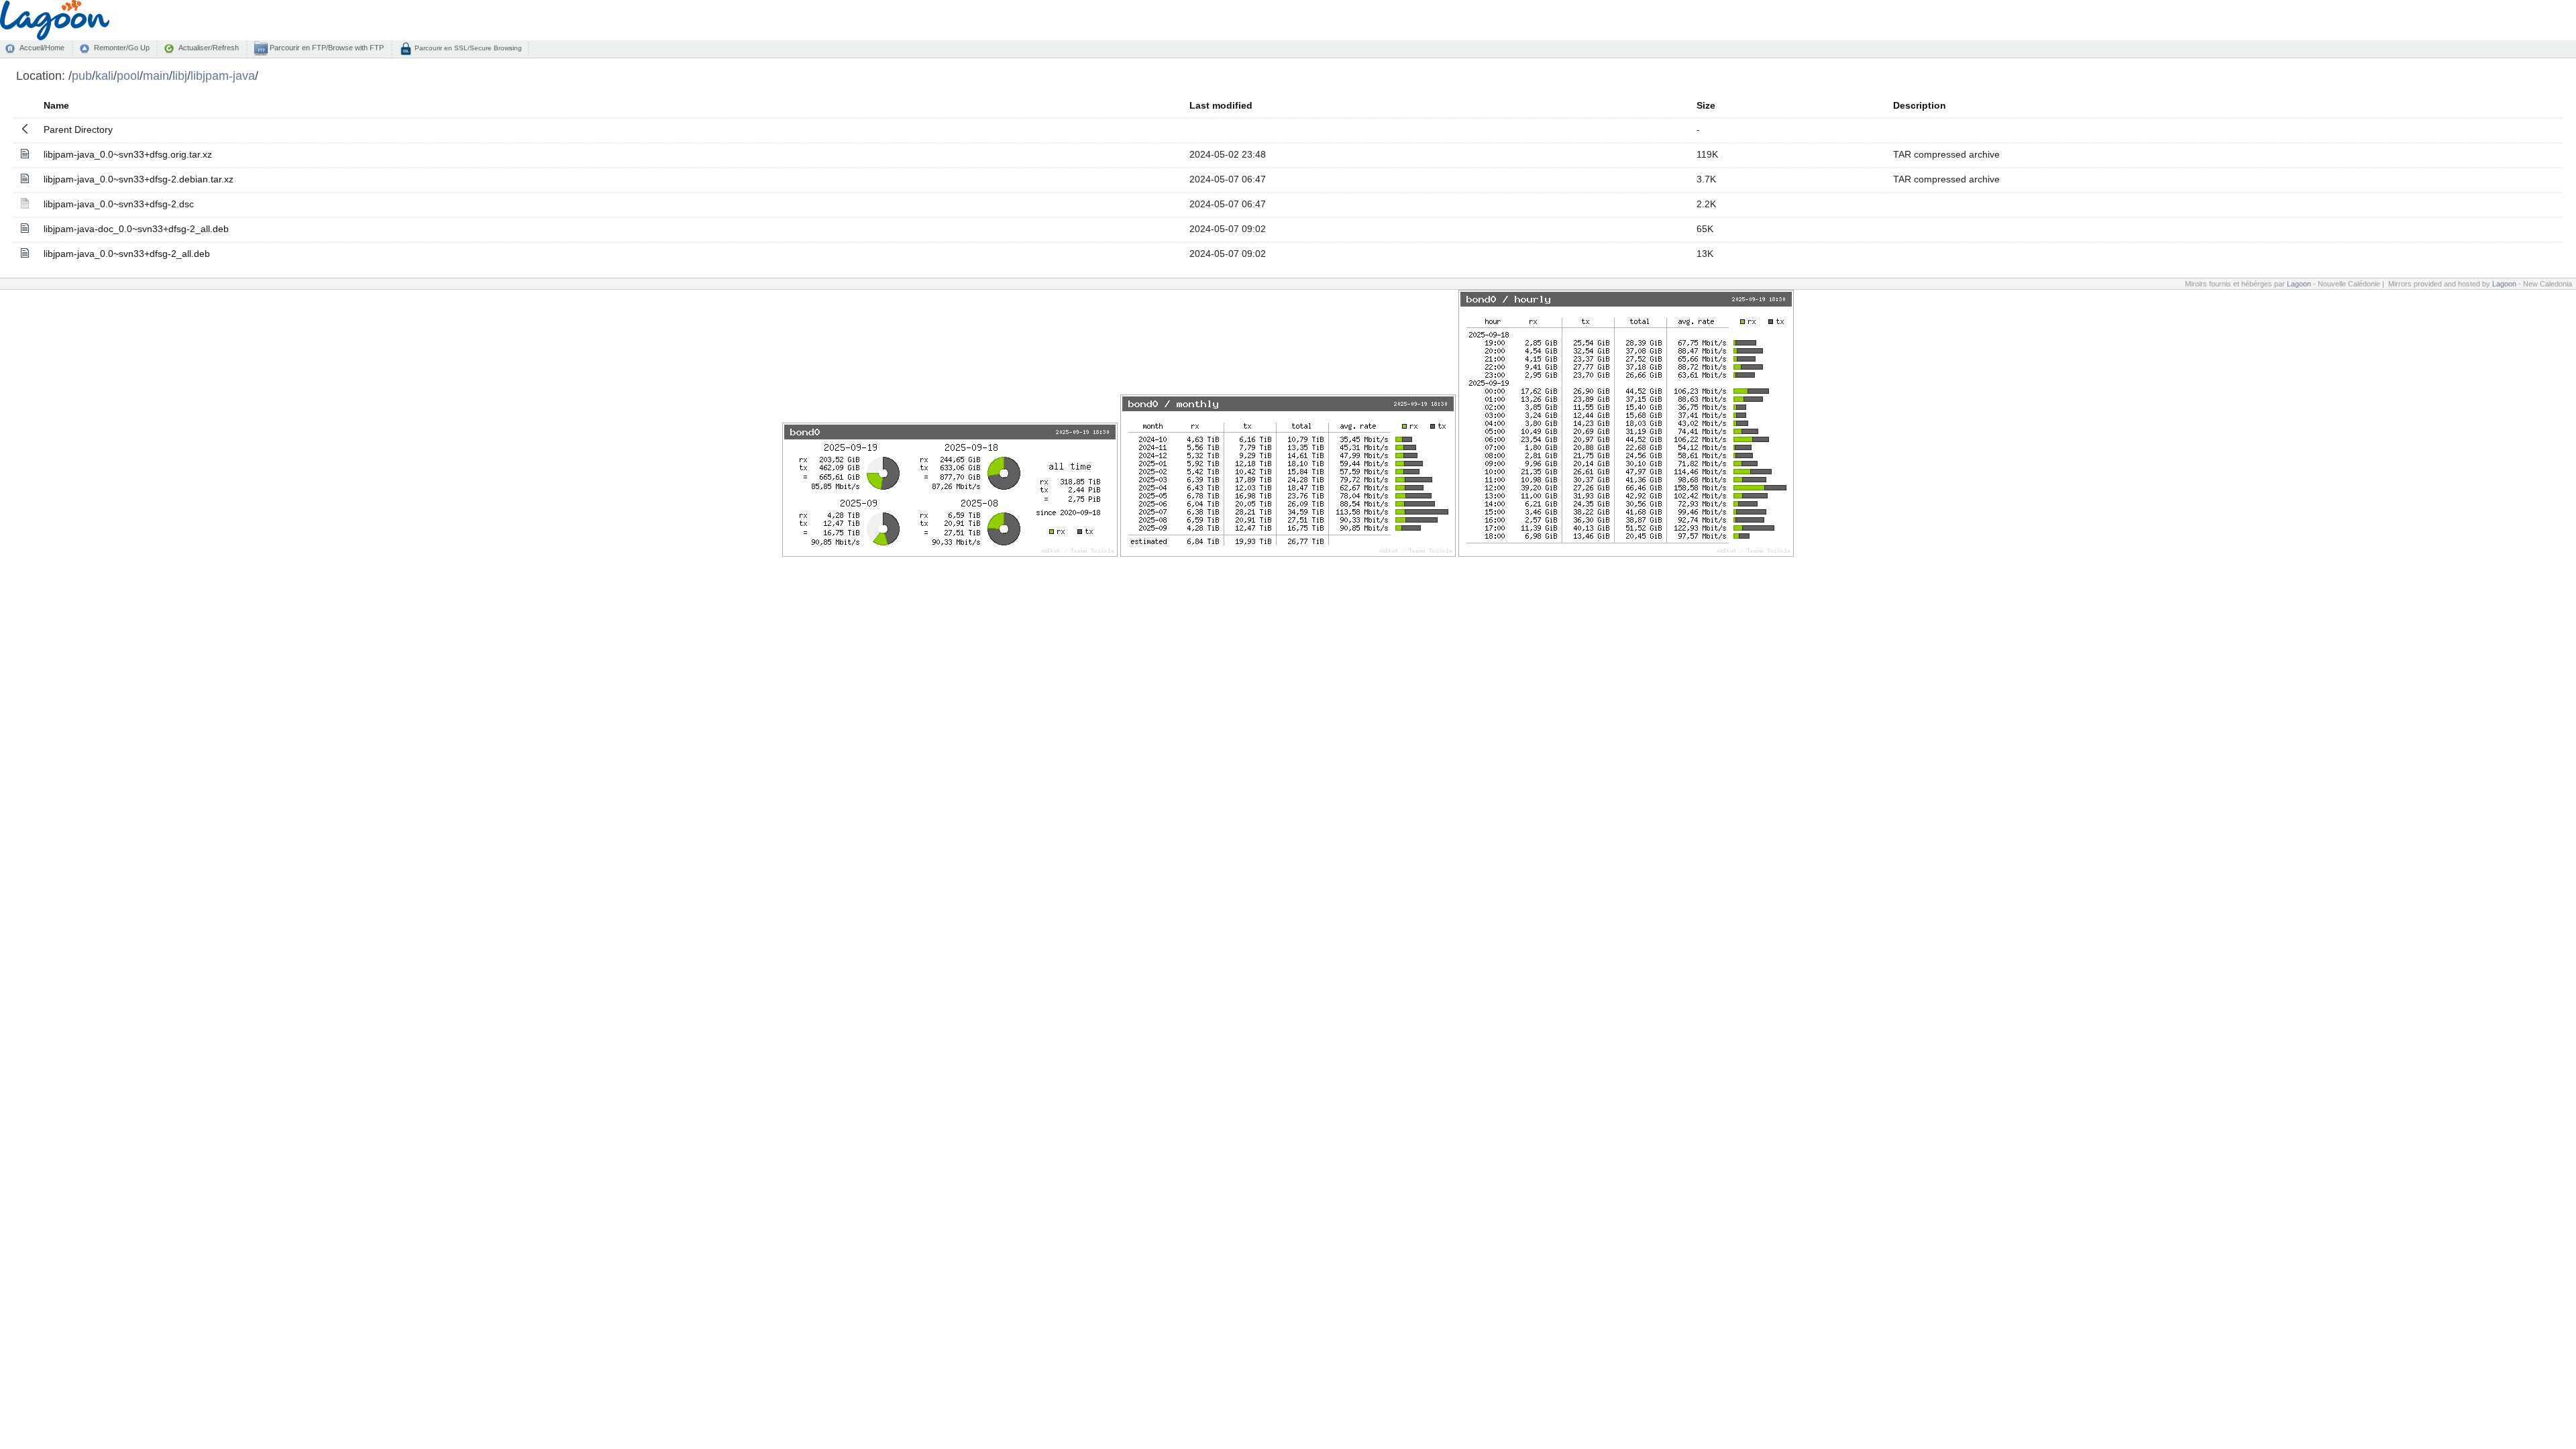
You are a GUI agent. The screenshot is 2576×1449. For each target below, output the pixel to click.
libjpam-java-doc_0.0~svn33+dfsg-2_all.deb (136, 229)
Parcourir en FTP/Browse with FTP (326, 48)
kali (104, 75)
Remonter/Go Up (122, 48)
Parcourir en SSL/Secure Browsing (467, 48)
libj (180, 75)
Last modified (1221, 105)
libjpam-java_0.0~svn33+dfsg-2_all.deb (127, 254)
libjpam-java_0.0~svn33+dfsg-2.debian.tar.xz (139, 179)
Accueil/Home (42, 48)
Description (1920, 105)
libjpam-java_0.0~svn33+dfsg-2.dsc (119, 204)
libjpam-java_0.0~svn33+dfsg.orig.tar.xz (128, 154)
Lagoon (2299, 284)
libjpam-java (223, 75)
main (156, 75)
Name (56, 105)
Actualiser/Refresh (209, 48)
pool (128, 75)
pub (82, 75)
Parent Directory (78, 129)
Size (1706, 105)
